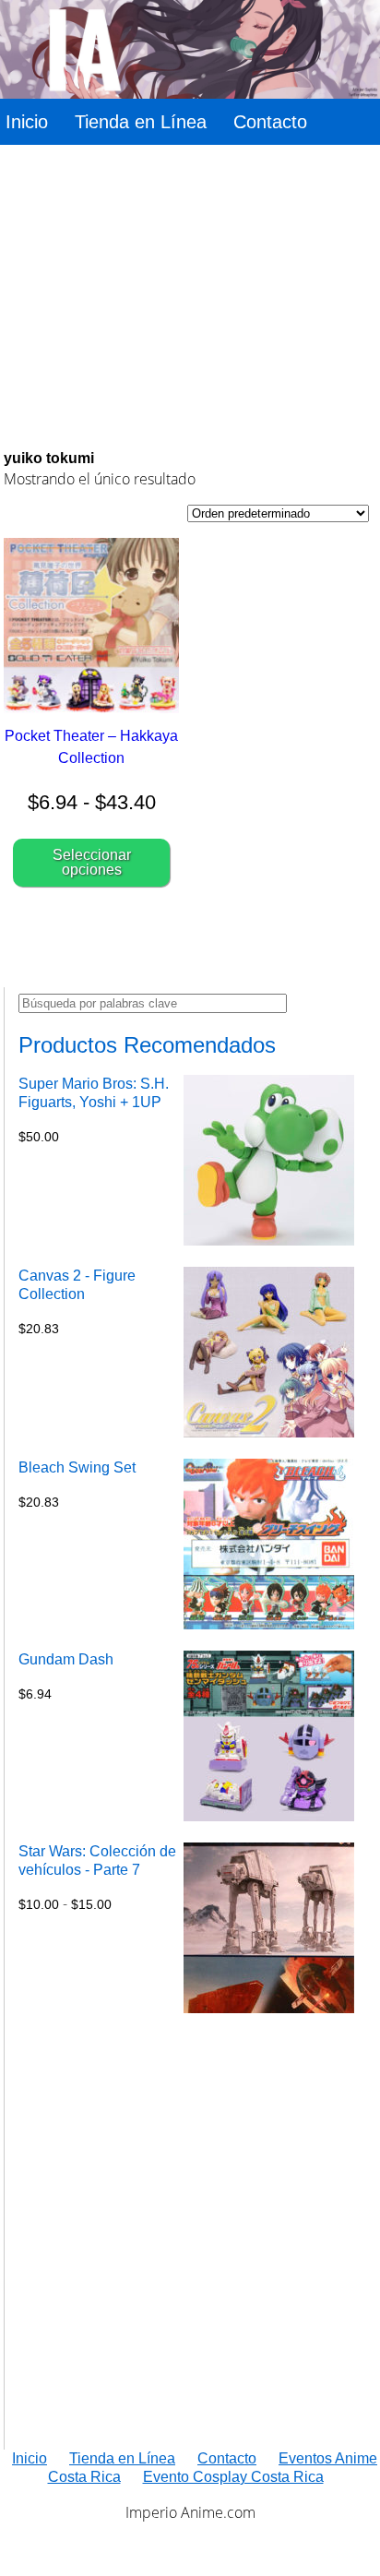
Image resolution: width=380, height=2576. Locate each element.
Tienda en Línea (141, 122)
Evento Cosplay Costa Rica (233, 2477)
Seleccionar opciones (92, 862)
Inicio (27, 122)
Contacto (270, 122)
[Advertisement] (186, 297)
